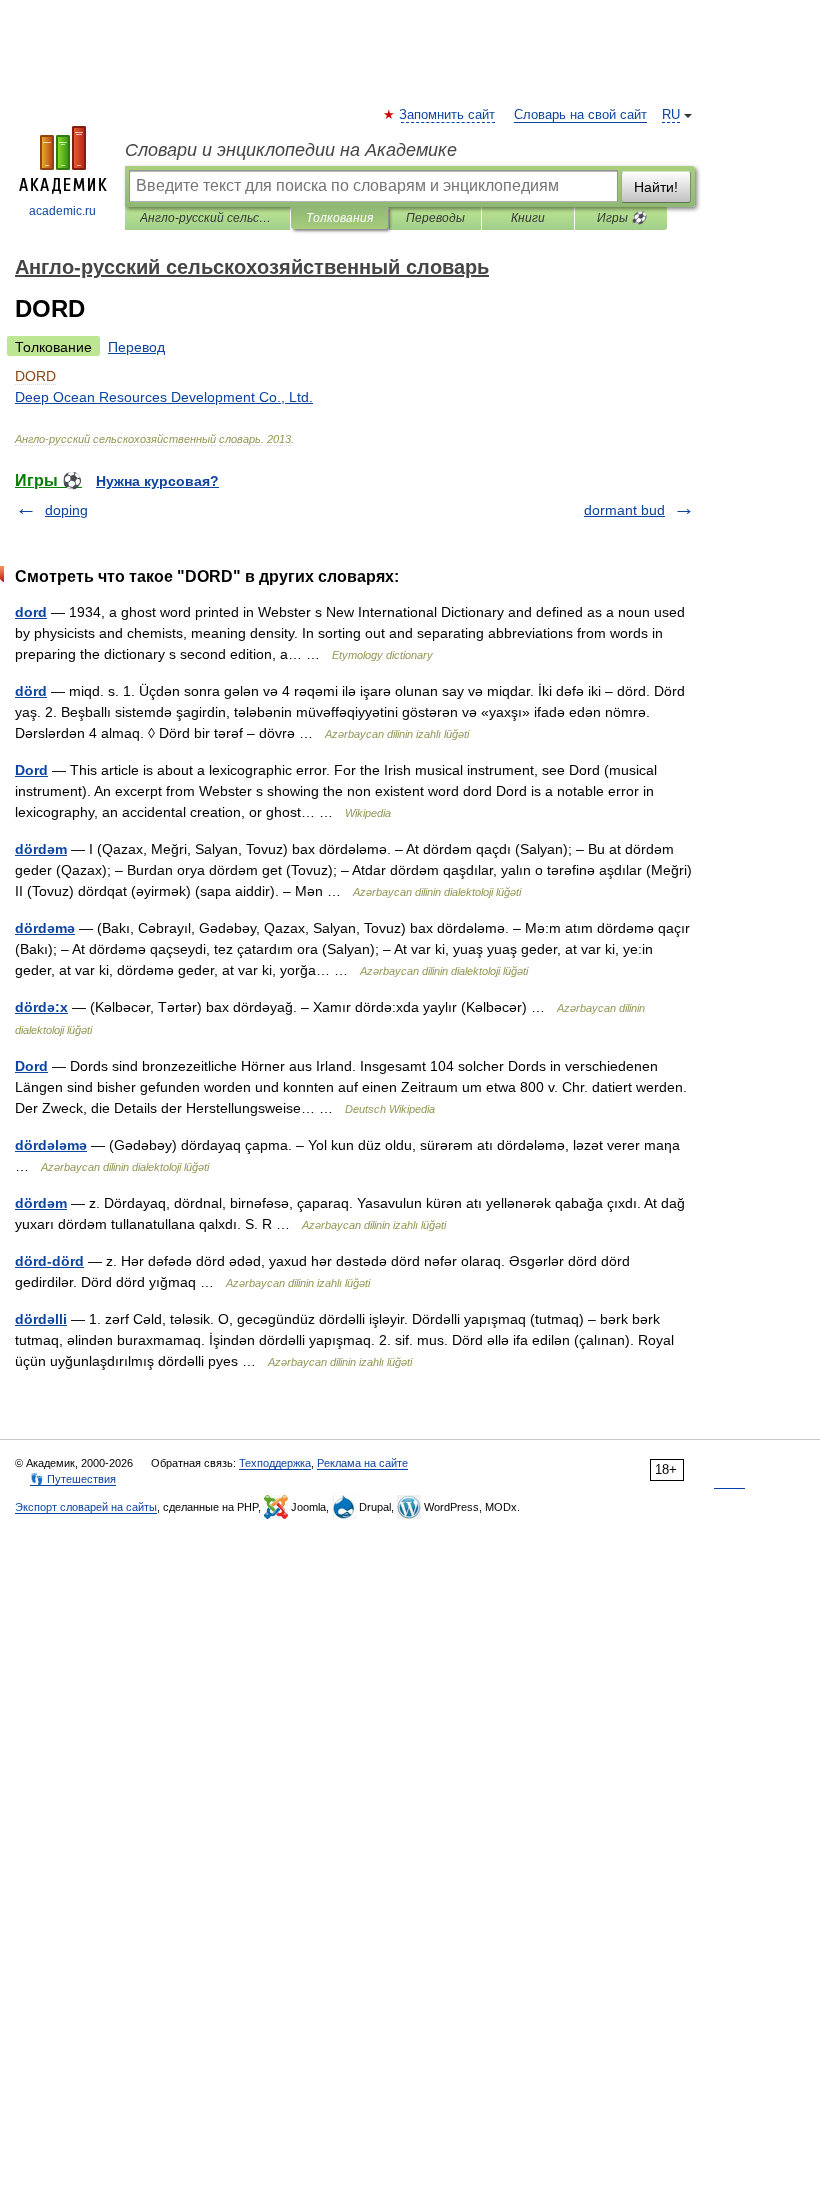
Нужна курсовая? (157, 481)
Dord (31, 770)
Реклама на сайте (362, 1463)
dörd (31, 691)
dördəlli (41, 1319)
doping (66, 510)
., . (164, 397)
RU (671, 115)
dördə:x (41, 1007)
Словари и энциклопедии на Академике (291, 150)
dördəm (41, 849)
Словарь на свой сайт (580, 115)
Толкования (339, 218)
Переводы (435, 218)
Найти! (656, 187)
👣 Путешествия (73, 1479)
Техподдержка (275, 1463)
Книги (528, 218)
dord (31, 612)
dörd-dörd (49, 1261)
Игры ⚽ (621, 218)
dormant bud (624, 510)
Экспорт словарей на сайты (86, 1507)
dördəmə (45, 928)
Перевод (136, 347)
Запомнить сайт (448, 115)
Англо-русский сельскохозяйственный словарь (207, 218)
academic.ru (62, 211)
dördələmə (51, 1145)
